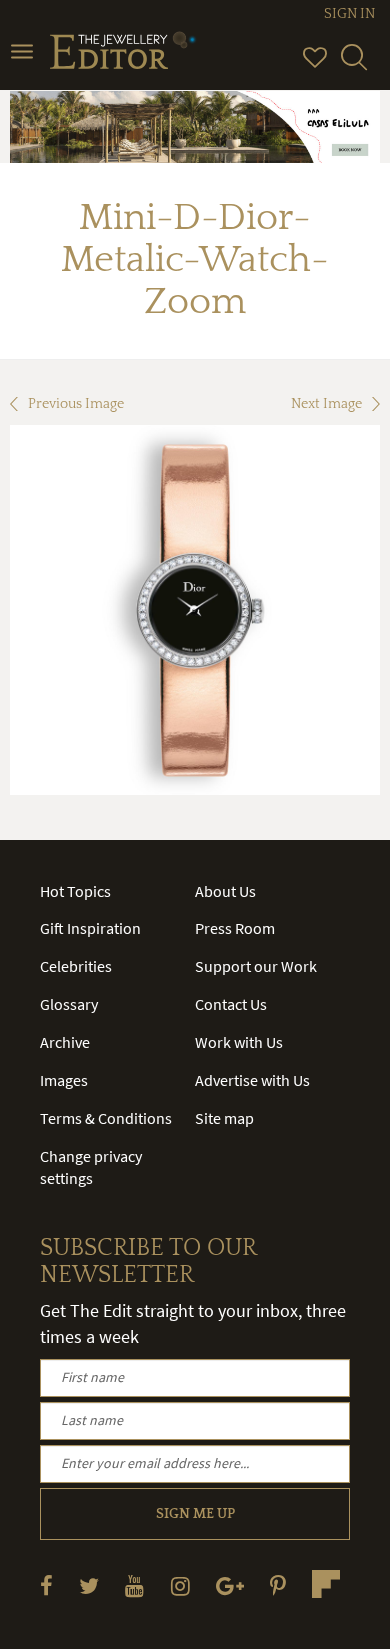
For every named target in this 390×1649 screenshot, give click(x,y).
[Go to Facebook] (46, 1585)
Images (64, 1080)
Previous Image (76, 404)
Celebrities (76, 966)
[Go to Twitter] (89, 1585)
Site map (224, 1118)
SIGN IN (349, 14)
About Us (225, 891)
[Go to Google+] (230, 1585)
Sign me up (195, 1514)
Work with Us (239, 1042)
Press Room (235, 928)
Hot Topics (75, 891)
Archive (65, 1042)
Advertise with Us (252, 1080)
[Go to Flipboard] (326, 1584)
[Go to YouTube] (134, 1585)
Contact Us (231, 1004)
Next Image (326, 404)
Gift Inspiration (90, 928)
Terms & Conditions (106, 1118)
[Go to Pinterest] (278, 1585)
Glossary (69, 1004)
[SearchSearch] (354, 66)
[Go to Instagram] (180, 1585)
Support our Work (256, 966)
